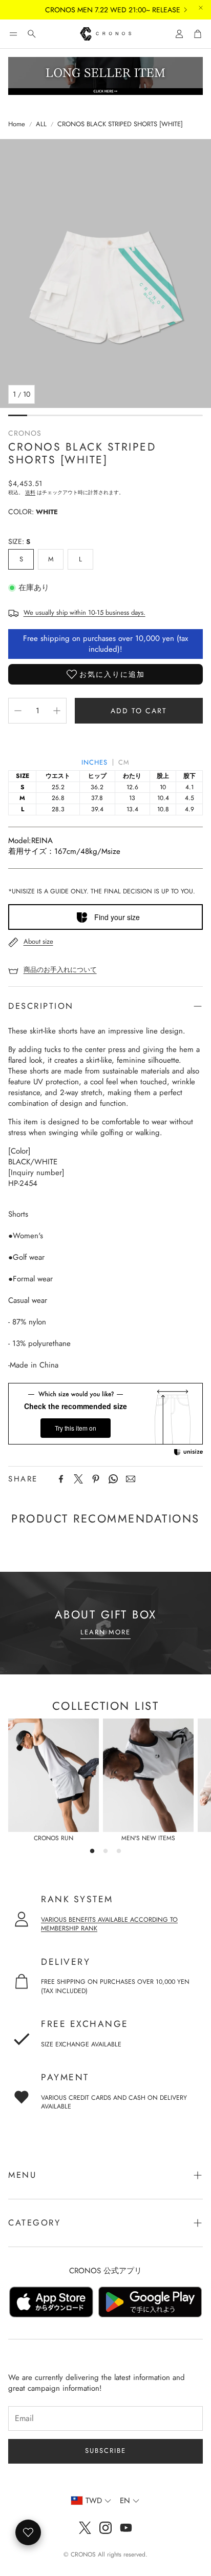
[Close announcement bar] (201, 8)
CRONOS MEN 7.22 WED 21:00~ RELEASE (100, 10)
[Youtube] (126, 2528)
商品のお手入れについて (60, 970)
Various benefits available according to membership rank (109, 1924)
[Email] (131, 1479)
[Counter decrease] (18, 711)
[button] (13, 34)
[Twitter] (78, 1479)
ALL (41, 124)
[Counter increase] (57, 711)
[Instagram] (105, 2528)
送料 (30, 492)
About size (38, 941)
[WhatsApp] (113, 1479)
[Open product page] (54, 1775)
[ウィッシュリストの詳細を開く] (28, 2532)
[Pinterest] (96, 1479)
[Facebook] (61, 1479)
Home (17, 124)
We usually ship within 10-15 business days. (85, 612)
